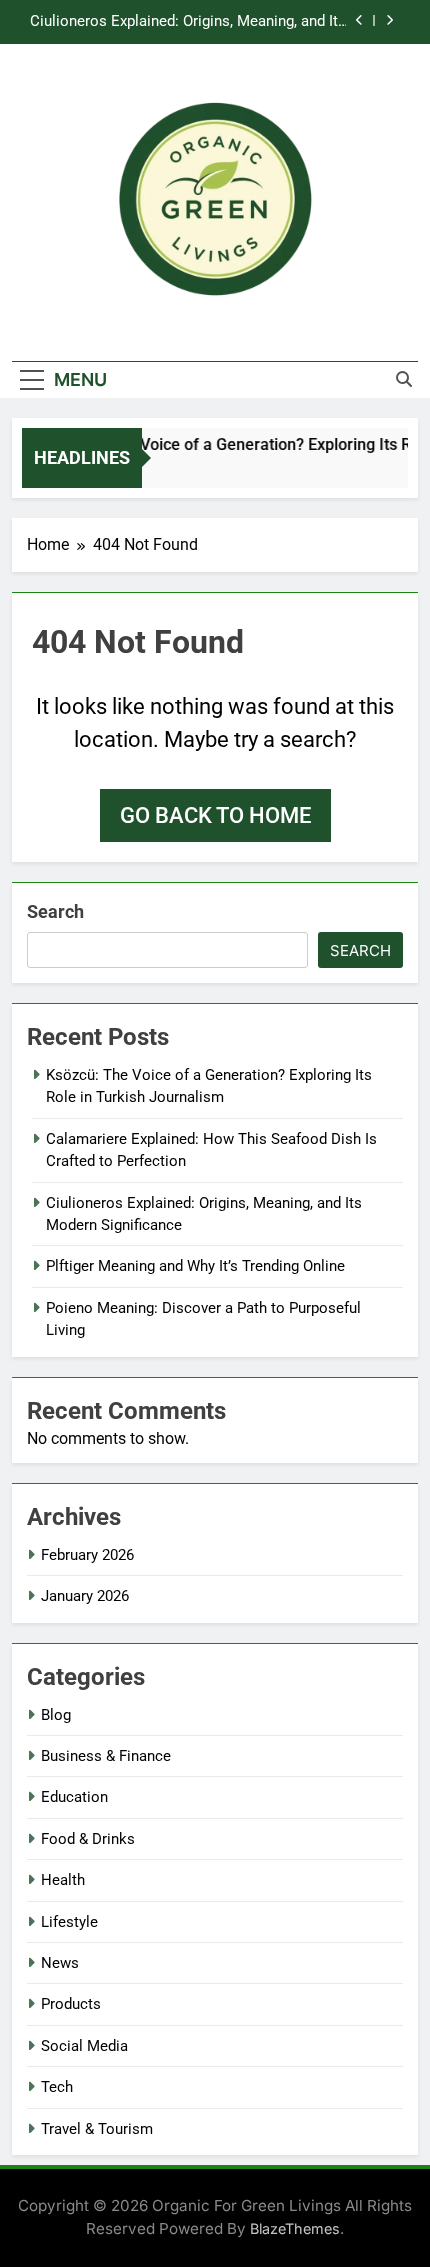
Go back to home (215, 815)
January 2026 (85, 1596)
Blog (56, 1715)
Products (71, 2004)
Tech (57, 2087)
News (60, 1963)
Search (55, 911)
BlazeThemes (295, 2228)
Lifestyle (69, 1922)
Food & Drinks (88, 1839)
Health (63, 1880)
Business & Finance (106, 1756)
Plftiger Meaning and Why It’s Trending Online (195, 1266)
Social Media (84, 2046)
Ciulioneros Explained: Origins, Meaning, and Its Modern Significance (188, 22)
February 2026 (87, 1555)
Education (74, 1797)
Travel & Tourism (97, 2129)
